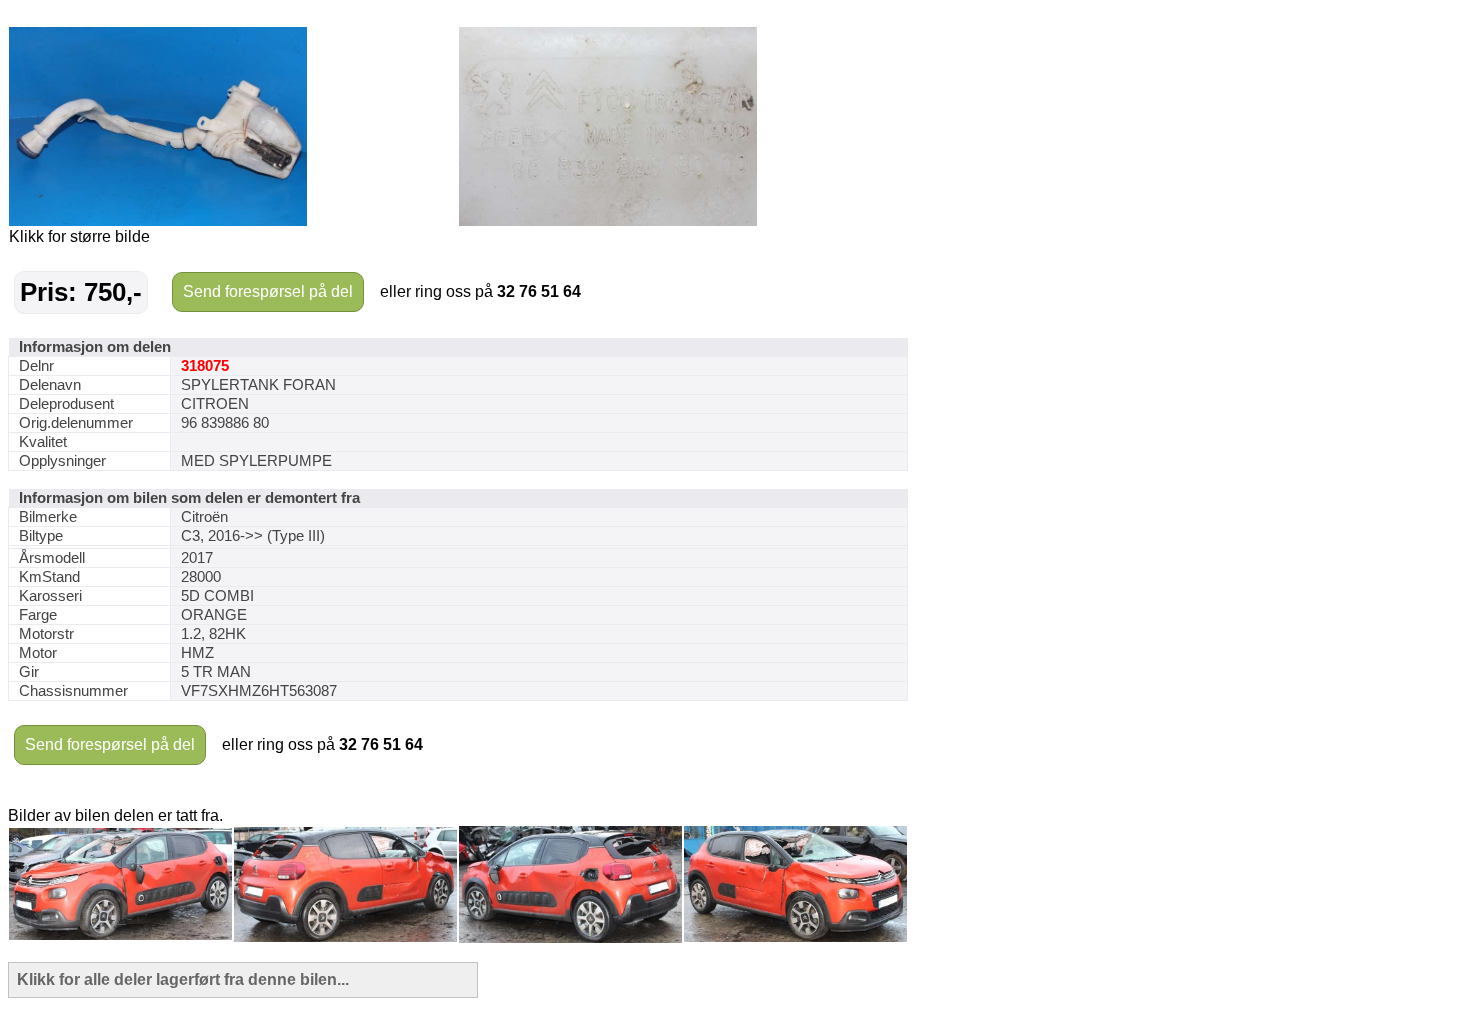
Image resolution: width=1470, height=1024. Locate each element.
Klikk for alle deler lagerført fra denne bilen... (183, 979)
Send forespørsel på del (268, 291)
